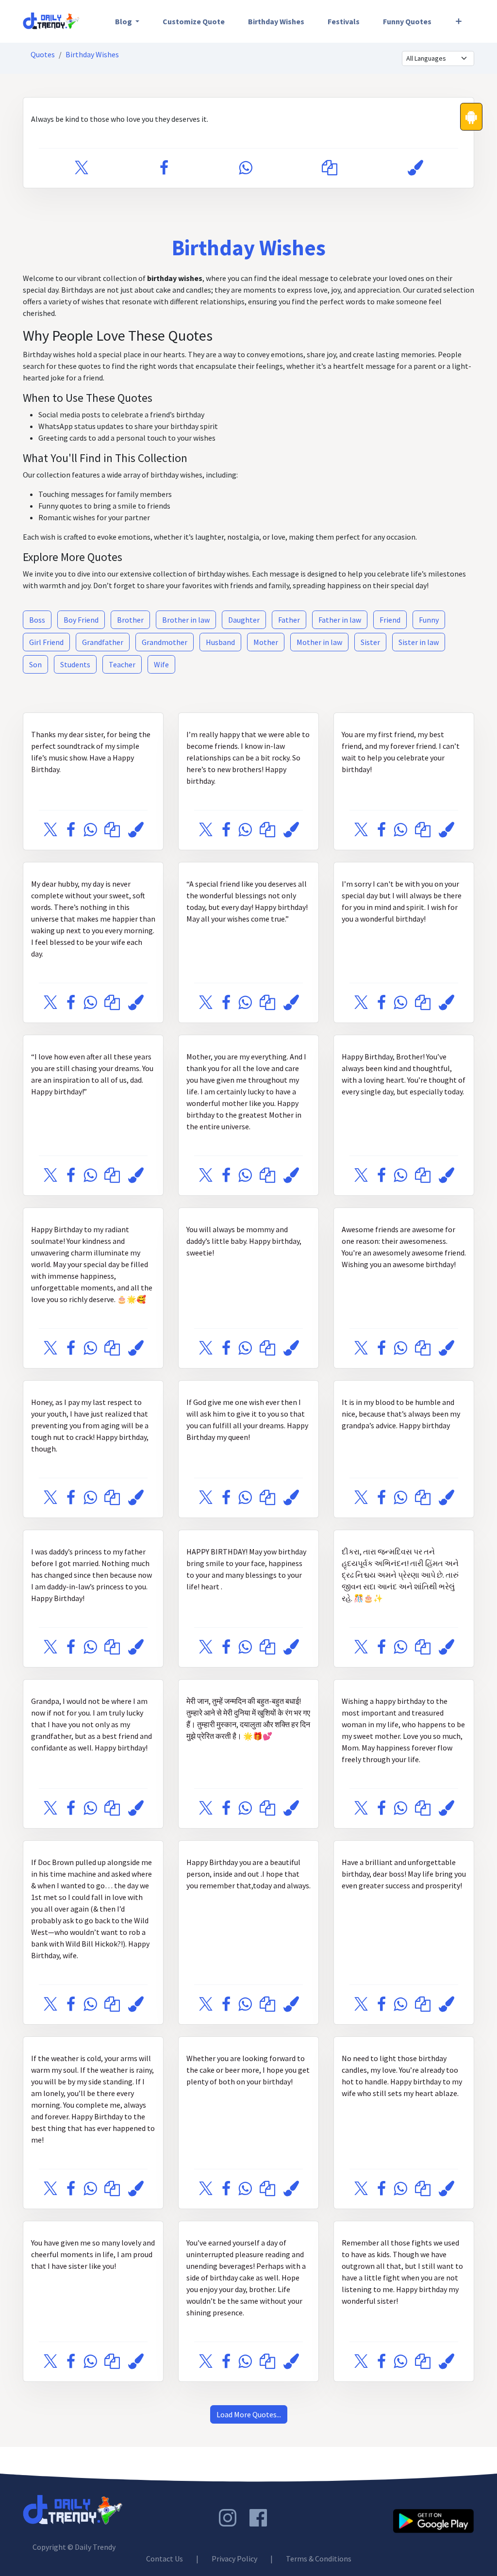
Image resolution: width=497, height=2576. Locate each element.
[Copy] (330, 168)
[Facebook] (164, 168)
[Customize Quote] (415, 168)
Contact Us (165, 2559)
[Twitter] (82, 168)
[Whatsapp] (245, 168)
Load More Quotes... (249, 2414)
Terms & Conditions (319, 2559)
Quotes (43, 54)
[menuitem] (127, 21)
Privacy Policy (234, 2559)
